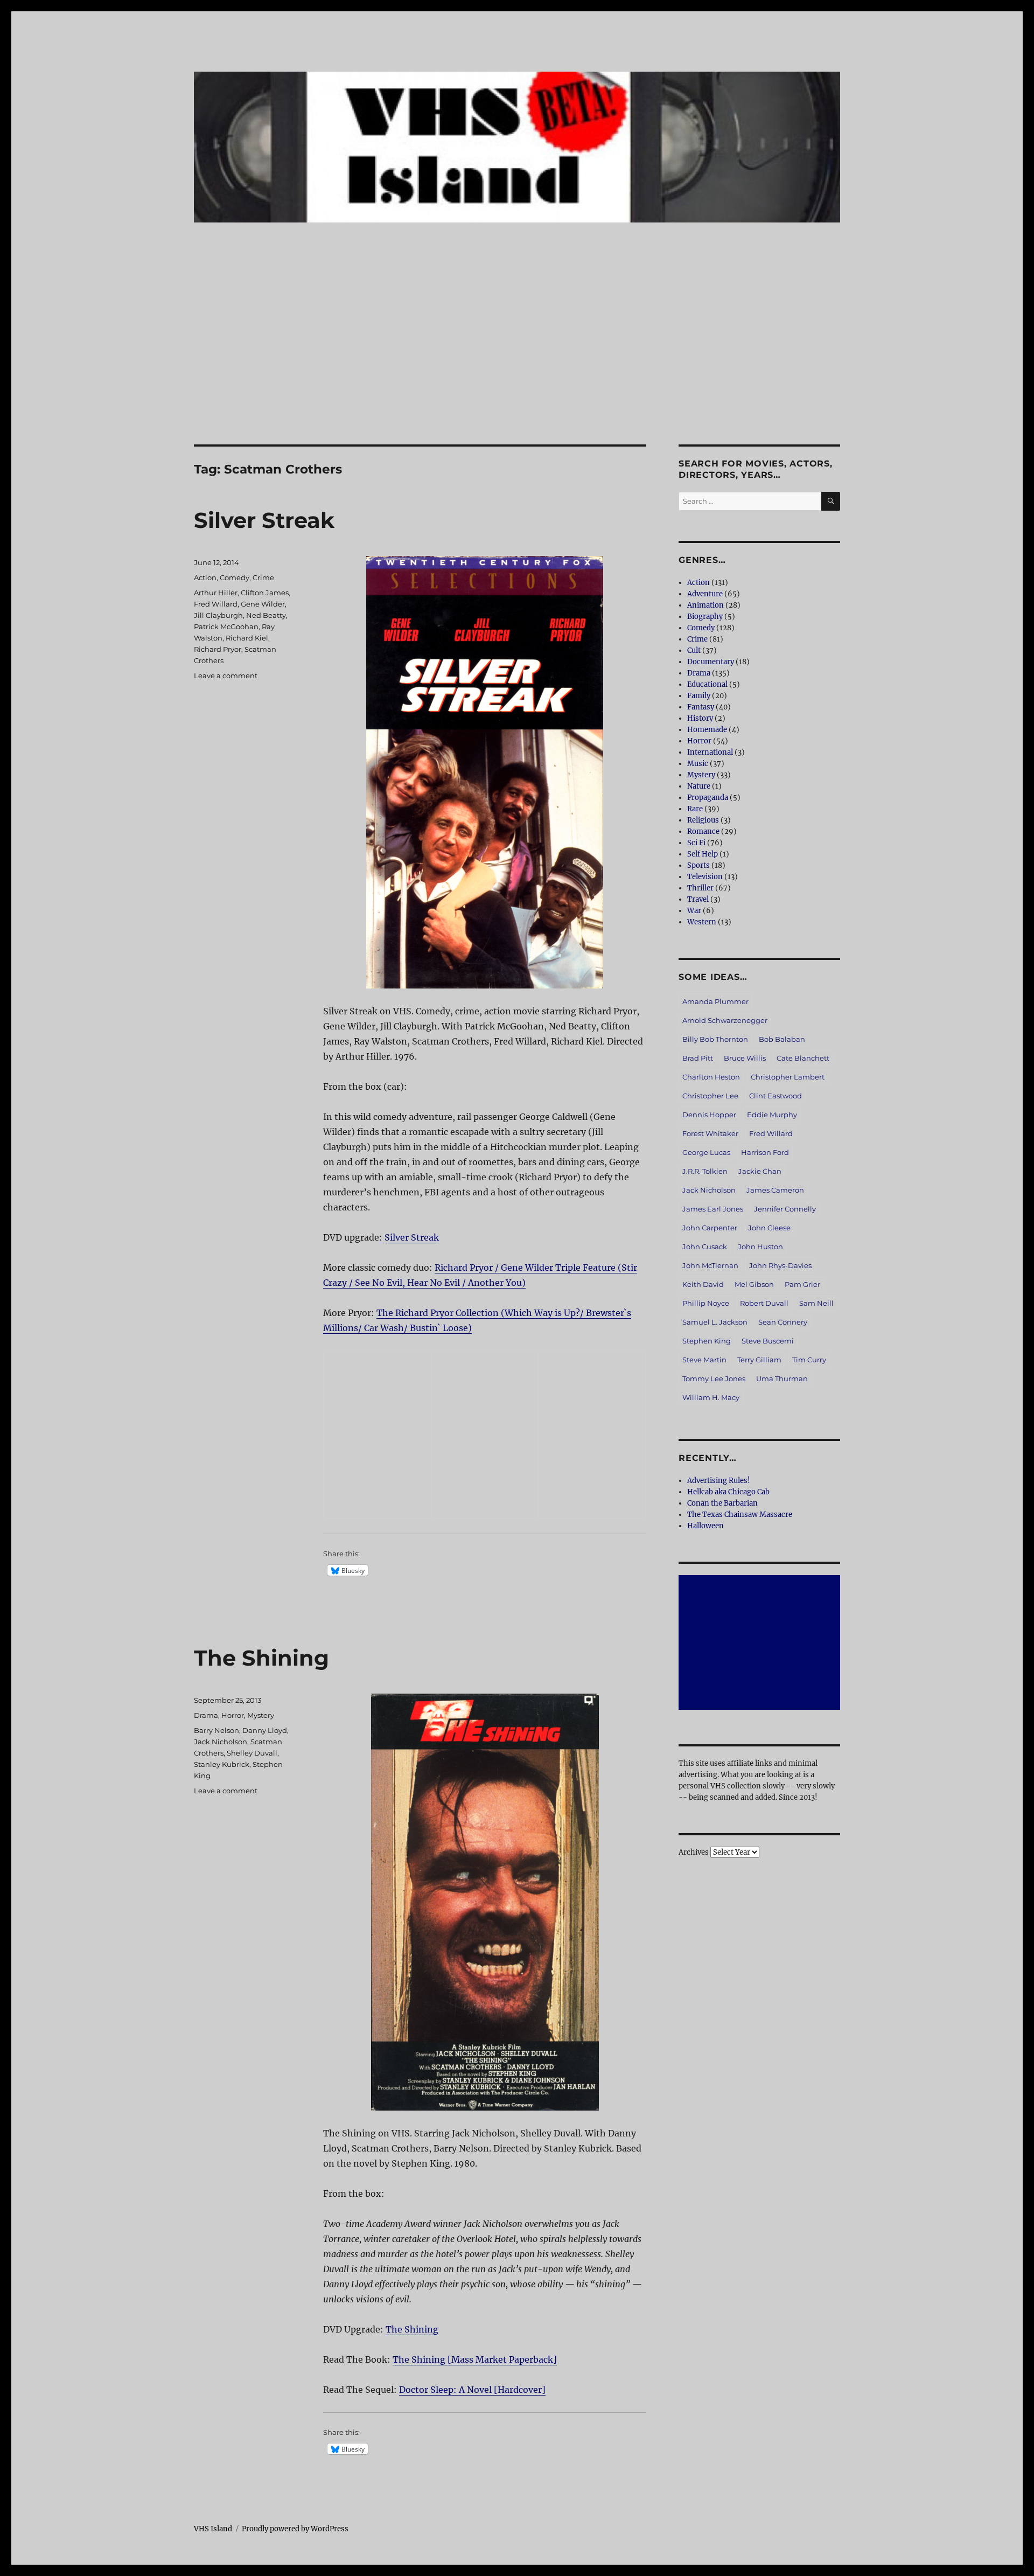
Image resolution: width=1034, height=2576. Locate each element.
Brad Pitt (698, 1058)
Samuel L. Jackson (715, 1322)
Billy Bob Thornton (715, 1039)
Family (699, 696)
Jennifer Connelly (785, 1209)
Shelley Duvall (252, 1753)
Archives (694, 1852)
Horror (233, 1715)
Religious (703, 820)
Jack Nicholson (221, 1742)
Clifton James (265, 593)
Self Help (703, 854)
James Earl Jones (713, 1209)
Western (702, 922)
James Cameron (775, 1190)
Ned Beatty (266, 615)
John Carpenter (710, 1228)
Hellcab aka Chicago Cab (728, 1492)
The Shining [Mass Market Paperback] (475, 2359)
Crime (263, 577)
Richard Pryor (218, 649)
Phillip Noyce (706, 1303)
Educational (707, 684)
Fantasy (701, 707)
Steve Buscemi (768, 1341)
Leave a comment (226, 676)
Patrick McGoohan (226, 626)
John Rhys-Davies (780, 1265)
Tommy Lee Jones (714, 1378)
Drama (206, 1715)
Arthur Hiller (216, 593)
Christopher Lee (710, 1096)
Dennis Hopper (709, 1115)
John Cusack (705, 1247)
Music (698, 764)
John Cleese (769, 1228)
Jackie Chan (760, 1171)
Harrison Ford (765, 1152)
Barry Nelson (216, 1730)
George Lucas (706, 1152)
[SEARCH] (831, 501)
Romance (703, 831)
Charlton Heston (711, 1077)
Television (705, 877)
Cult (694, 650)
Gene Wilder (263, 604)
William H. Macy (711, 1397)
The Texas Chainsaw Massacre (740, 1515)
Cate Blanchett (803, 1058)
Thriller (700, 888)
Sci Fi (696, 843)
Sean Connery (783, 1322)
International (710, 752)
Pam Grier (802, 1284)
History (700, 718)
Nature (699, 786)
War (694, 911)
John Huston (760, 1247)
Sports (698, 865)
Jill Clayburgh (218, 615)
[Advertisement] (517, 365)
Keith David (703, 1284)
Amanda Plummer (715, 1001)
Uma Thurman (782, 1378)
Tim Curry (809, 1360)
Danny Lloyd (265, 1730)
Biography (705, 617)
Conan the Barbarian (722, 1503)
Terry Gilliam (759, 1360)
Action (205, 577)
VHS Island (213, 2529)
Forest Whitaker (710, 1133)
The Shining (261, 1658)
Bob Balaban (782, 1039)
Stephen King (707, 1341)
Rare (695, 809)
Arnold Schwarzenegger (725, 1020)
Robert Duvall (764, 1303)
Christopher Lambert (788, 1077)
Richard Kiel (247, 638)
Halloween (705, 1526)
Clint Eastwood (775, 1096)
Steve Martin (704, 1360)
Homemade (707, 730)
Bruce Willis (745, 1058)
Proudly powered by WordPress (295, 2529)
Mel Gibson (754, 1284)
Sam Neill (816, 1303)
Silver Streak (264, 520)
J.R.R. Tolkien (705, 1171)
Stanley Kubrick (222, 1764)
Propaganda (708, 798)
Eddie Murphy (772, 1115)
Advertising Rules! (719, 1481)
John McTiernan (710, 1265)
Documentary (711, 662)
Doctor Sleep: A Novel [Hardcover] (472, 2390)
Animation (705, 605)
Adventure (705, 594)
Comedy (235, 577)
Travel (698, 899)
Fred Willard (216, 604)
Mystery (261, 1715)
